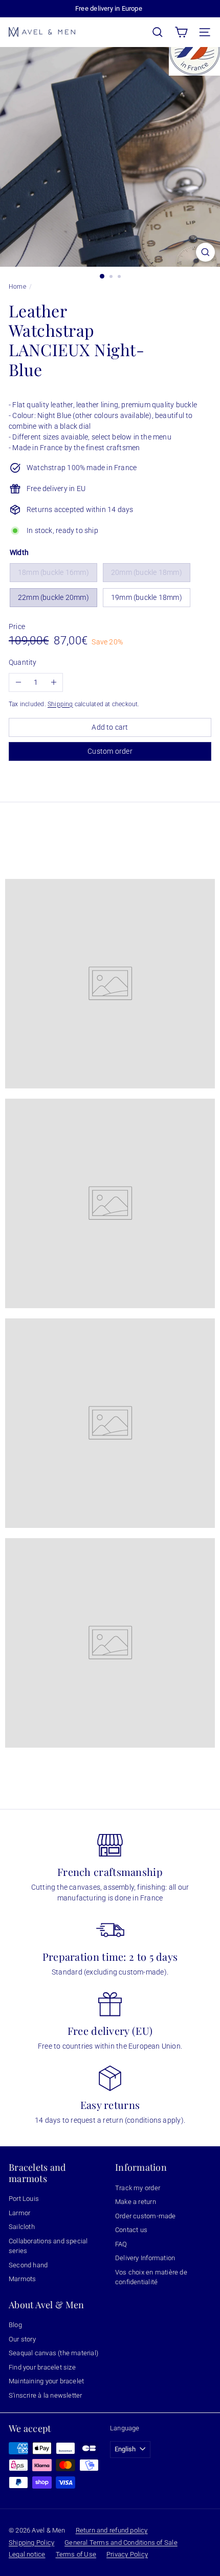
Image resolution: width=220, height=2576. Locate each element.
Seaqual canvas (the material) (53, 2353)
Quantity (23, 662)
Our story (22, 2339)
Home (17, 287)
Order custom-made (146, 2216)
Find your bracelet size (42, 2367)
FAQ (121, 2244)
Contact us (131, 2230)
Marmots (22, 2279)
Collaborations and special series (48, 2246)
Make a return (136, 2202)
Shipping (60, 704)
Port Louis (24, 2199)
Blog (15, 2325)
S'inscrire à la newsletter (45, 2395)
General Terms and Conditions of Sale (121, 2543)
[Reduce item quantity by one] (18, 682)
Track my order (138, 2188)
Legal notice (27, 2554)
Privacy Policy (127, 2554)
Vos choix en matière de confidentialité (151, 2277)
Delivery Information (145, 2258)
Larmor (19, 2213)
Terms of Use (76, 2554)
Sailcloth (22, 2227)
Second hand (28, 2265)
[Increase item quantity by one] (53, 682)
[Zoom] (205, 252)
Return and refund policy (112, 2530)
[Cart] (181, 32)
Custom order (110, 751)
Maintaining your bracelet (46, 2381)
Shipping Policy (31, 2543)
